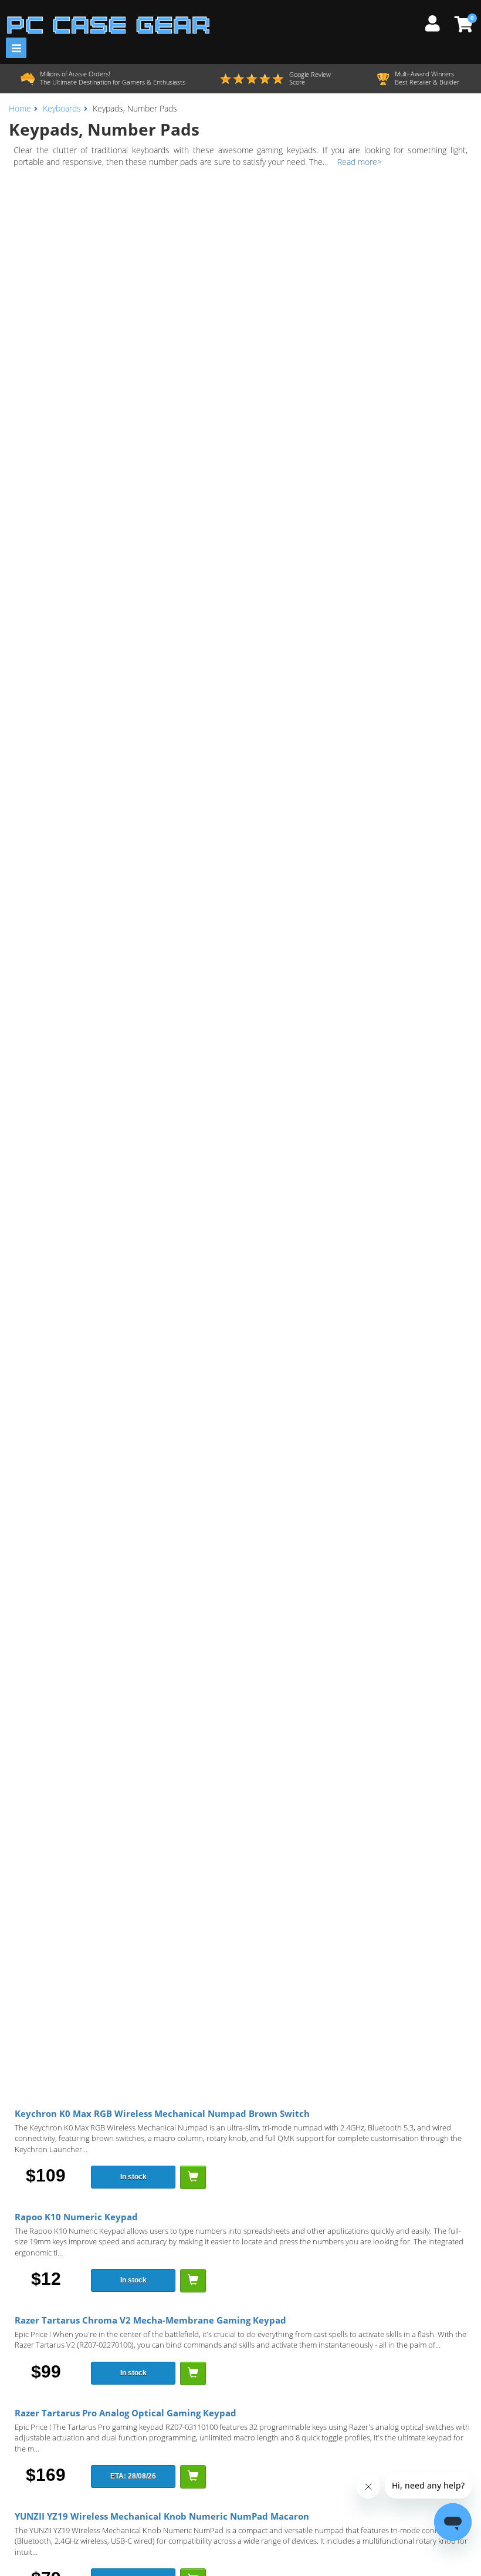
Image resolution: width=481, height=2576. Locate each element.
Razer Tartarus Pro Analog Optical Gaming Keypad (126, 2413)
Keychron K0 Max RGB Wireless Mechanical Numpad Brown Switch (162, 2113)
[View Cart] (462, 24)
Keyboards (62, 108)
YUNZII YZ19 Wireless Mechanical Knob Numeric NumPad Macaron (162, 2516)
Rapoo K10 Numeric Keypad (76, 2217)
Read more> (360, 162)
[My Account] (437, 22)
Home (20, 108)
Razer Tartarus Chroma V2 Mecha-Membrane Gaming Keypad (150, 2320)
